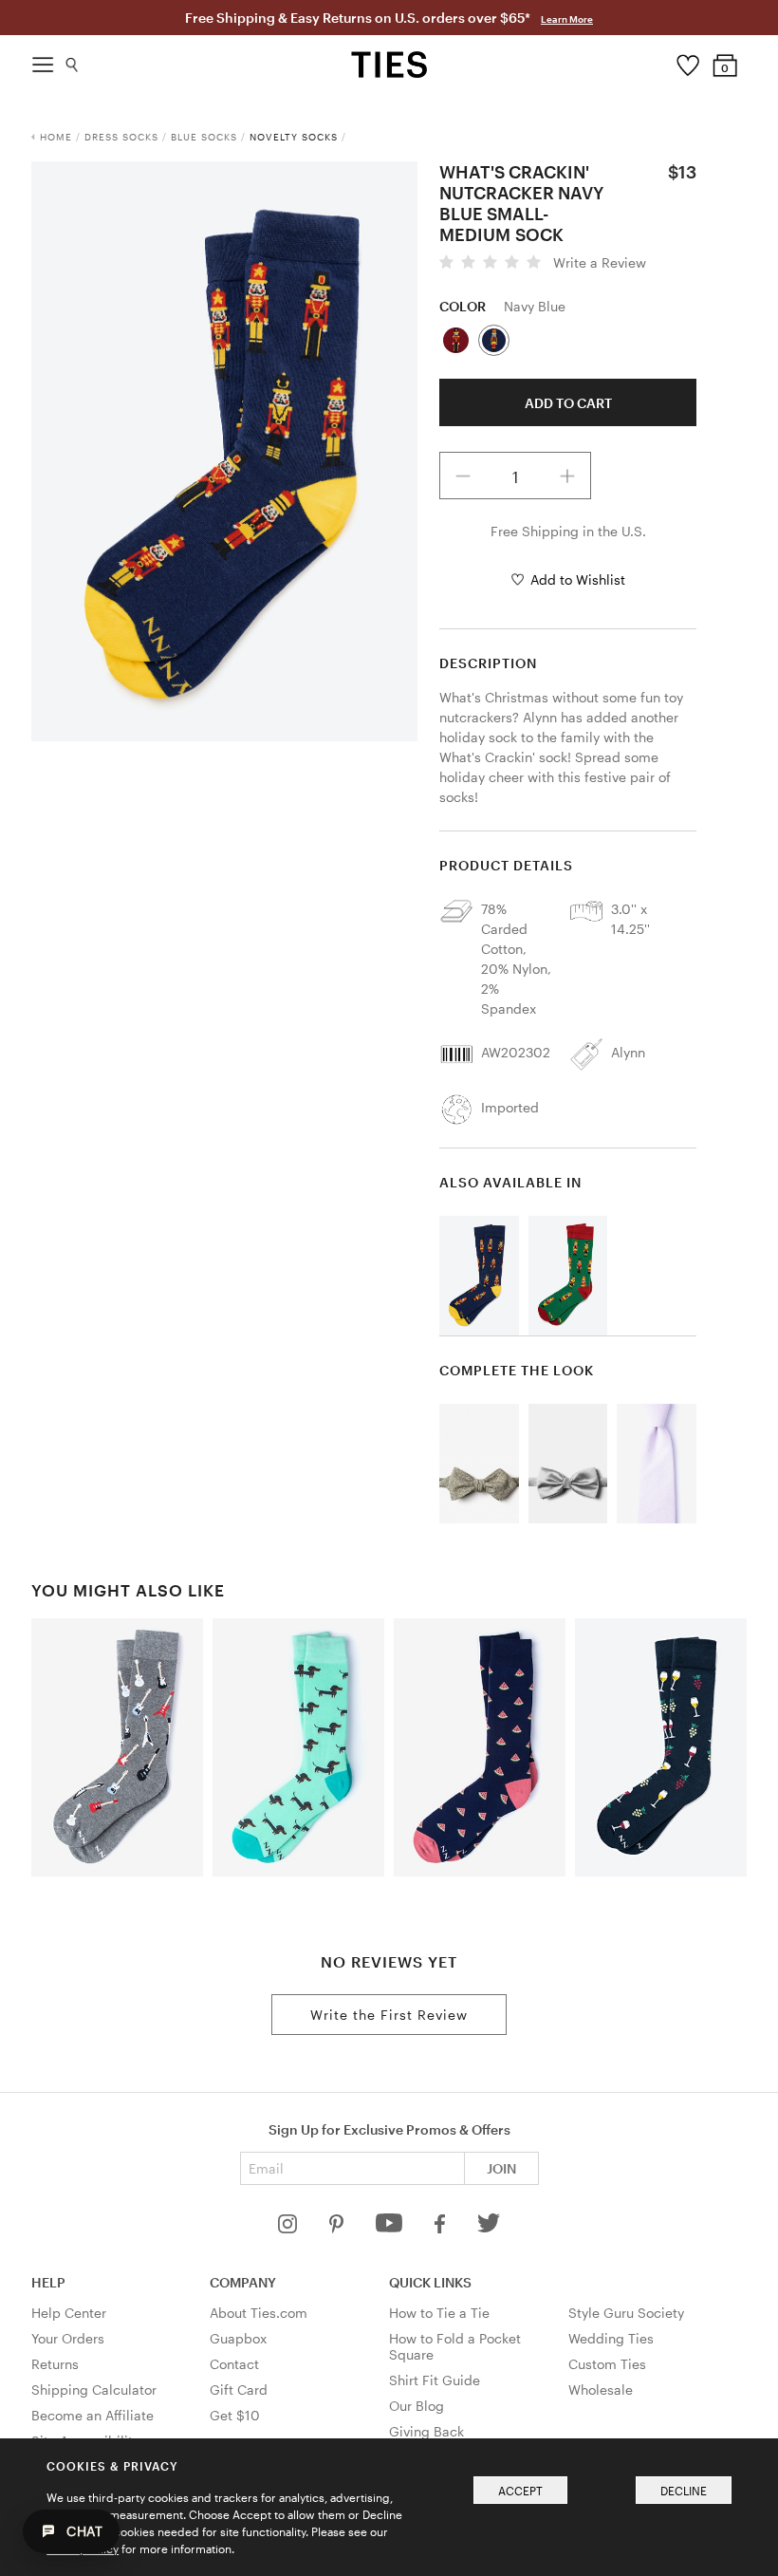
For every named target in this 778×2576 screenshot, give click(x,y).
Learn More (567, 19)
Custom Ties (607, 2364)
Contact (234, 2364)
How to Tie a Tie (439, 2313)
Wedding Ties (611, 2338)
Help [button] (48, 2282)
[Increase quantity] (567, 476)
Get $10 (235, 2415)
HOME (56, 137)
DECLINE (684, 2491)
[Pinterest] (338, 2228)
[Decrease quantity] (463, 476)
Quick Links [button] (430, 2282)
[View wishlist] (687, 61)
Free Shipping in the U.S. (568, 531)
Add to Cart (568, 403)
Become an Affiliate (93, 2415)
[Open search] (73, 60)
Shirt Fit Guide (435, 2380)
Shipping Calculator (94, 2389)
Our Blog (417, 2406)
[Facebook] (441, 2228)
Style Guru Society (626, 2313)
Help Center (69, 2313)
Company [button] (243, 2282)
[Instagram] (289, 2228)
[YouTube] (391, 2228)
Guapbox (238, 2338)
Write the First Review (389, 2015)
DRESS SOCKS (121, 137)
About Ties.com (259, 2313)
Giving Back (426, 2431)
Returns (55, 2364)
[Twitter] (489, 2228)
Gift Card (239, 2389)
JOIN (501, 2168)
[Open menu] (43, 60)
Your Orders (68, 2338)
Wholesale (601, 2389)
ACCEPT (520, 2491)
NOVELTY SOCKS (294, 137)
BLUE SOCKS (204, 137)
